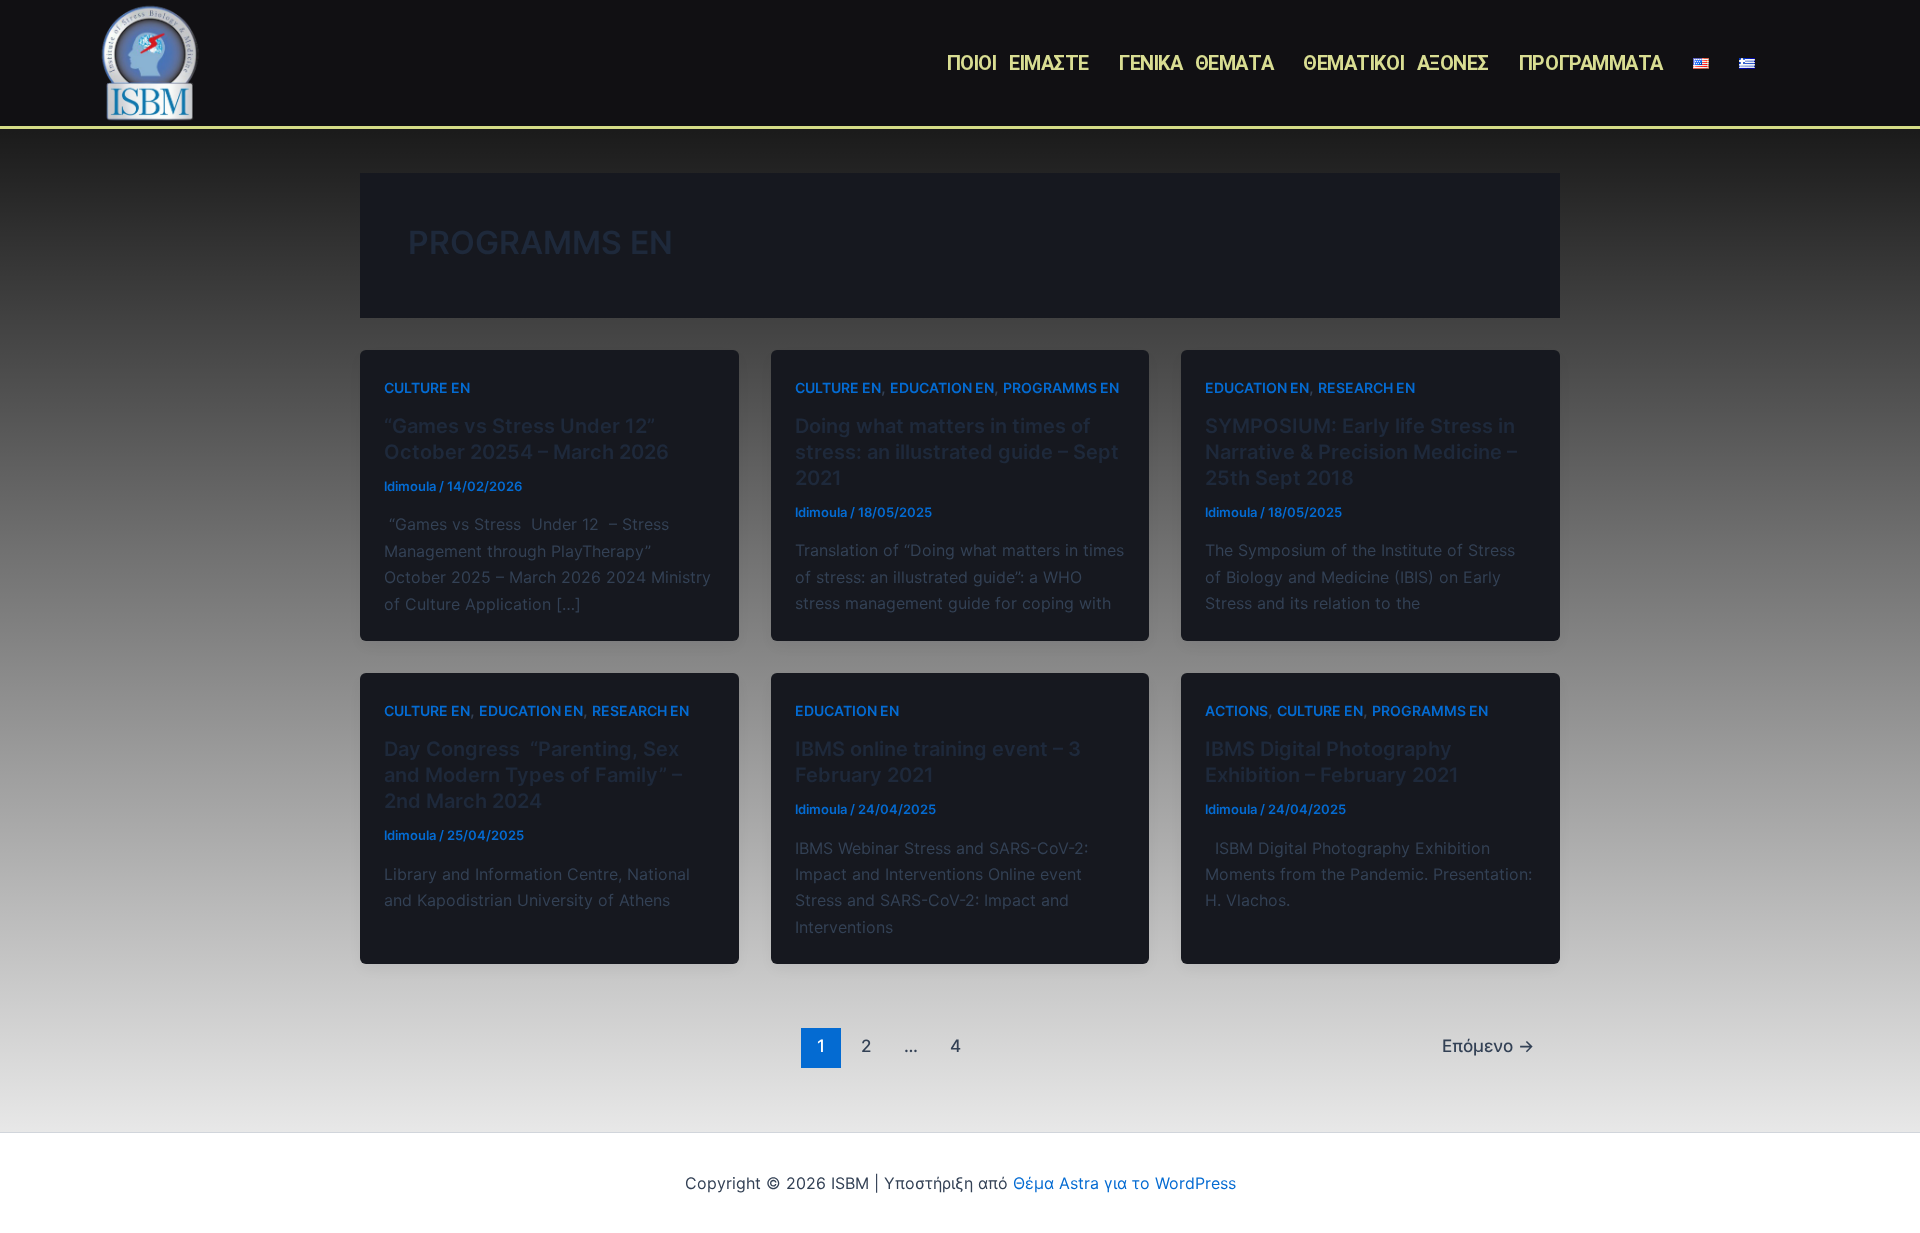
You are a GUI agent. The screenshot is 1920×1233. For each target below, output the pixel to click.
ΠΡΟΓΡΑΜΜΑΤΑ (1591, 63)
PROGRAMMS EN (1061, 387)
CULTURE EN (427, 387)
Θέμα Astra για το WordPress (1124, 1183)
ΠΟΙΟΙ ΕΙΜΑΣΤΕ (1018, 63)
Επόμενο (1488, 1045)
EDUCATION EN (942, 387)
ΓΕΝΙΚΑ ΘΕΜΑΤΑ (1196, 63)
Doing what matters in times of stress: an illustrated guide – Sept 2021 (957, 452)
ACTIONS (1236, 710)
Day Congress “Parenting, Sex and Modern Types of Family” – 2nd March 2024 (533, 775)
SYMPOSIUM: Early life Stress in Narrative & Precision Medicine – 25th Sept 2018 (1361, 452)
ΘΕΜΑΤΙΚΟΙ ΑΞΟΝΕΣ (1396, 63)
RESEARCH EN (1366, 387)
